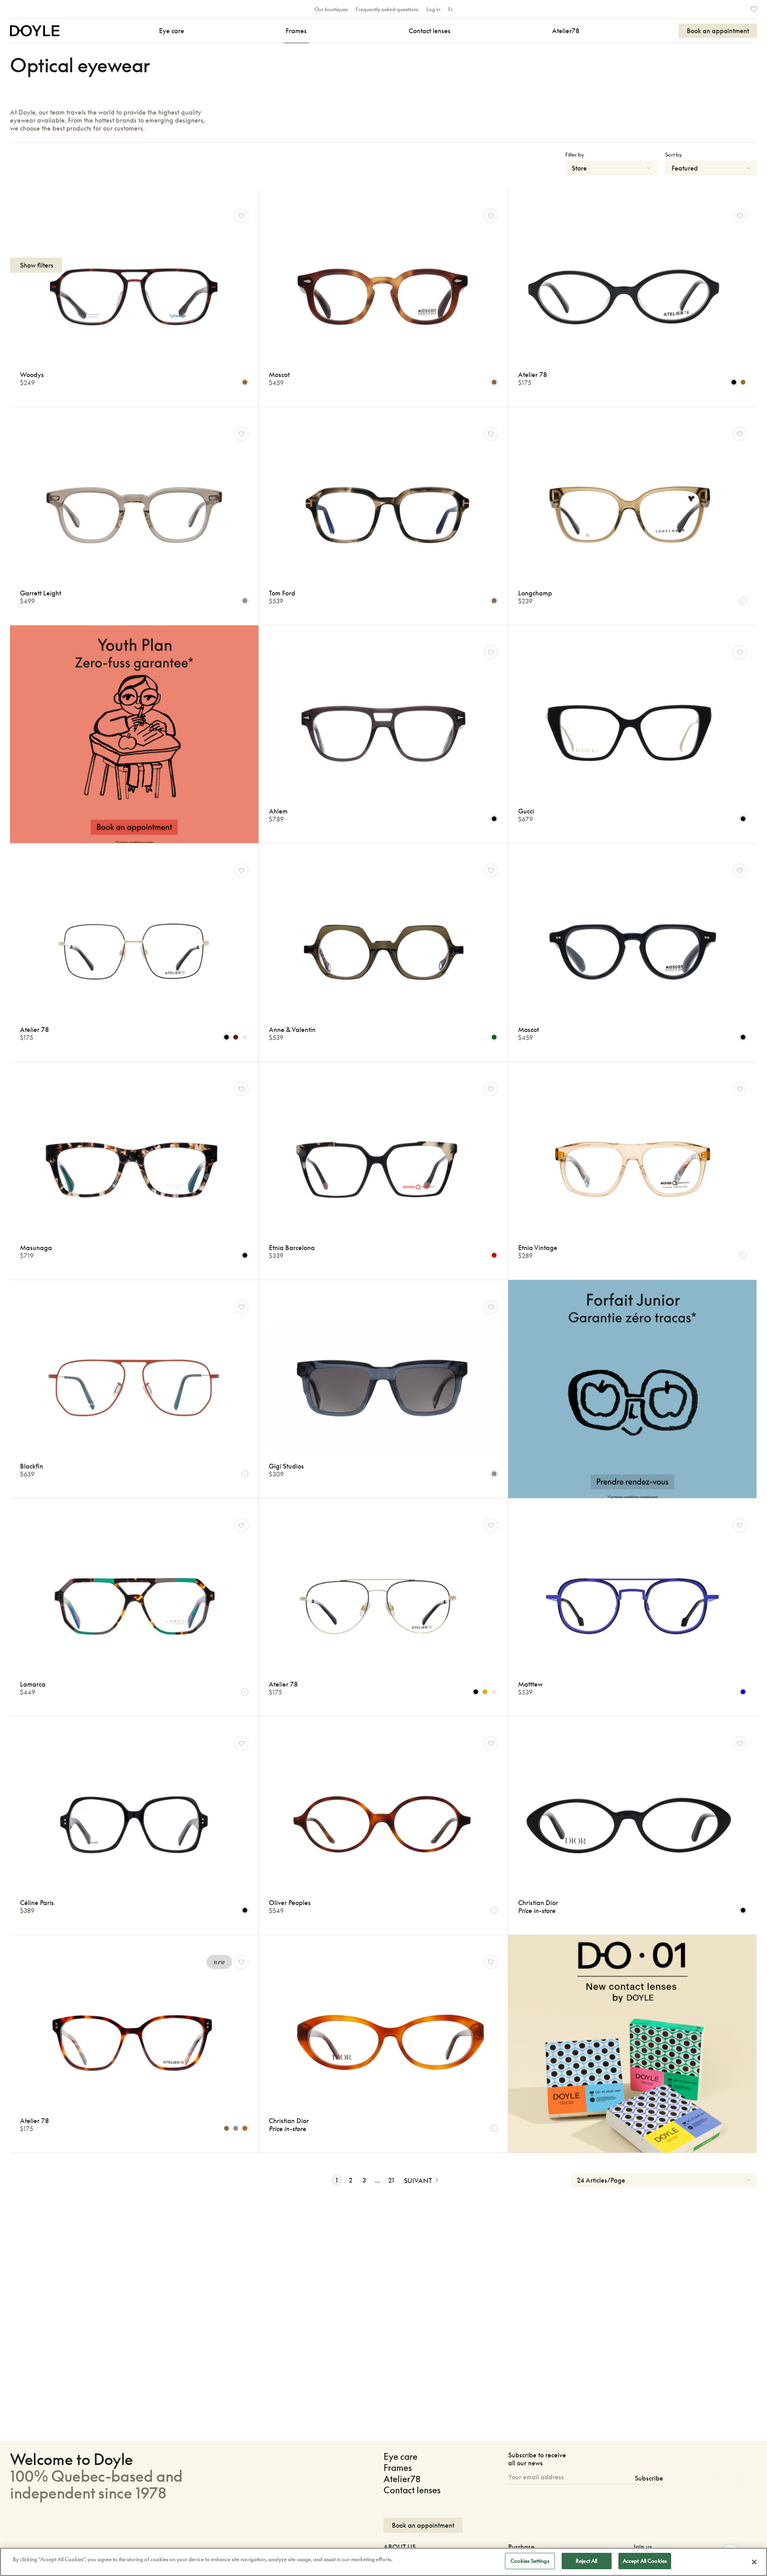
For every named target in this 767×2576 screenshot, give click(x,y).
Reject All (586, 2561)
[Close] (754, 2562)
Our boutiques (331, 9)
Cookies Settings (530, 2561)
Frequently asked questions (387, 9)
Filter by (575, 155)
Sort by (674, 155)
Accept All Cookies (645, 2561)
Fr (451, 9)
